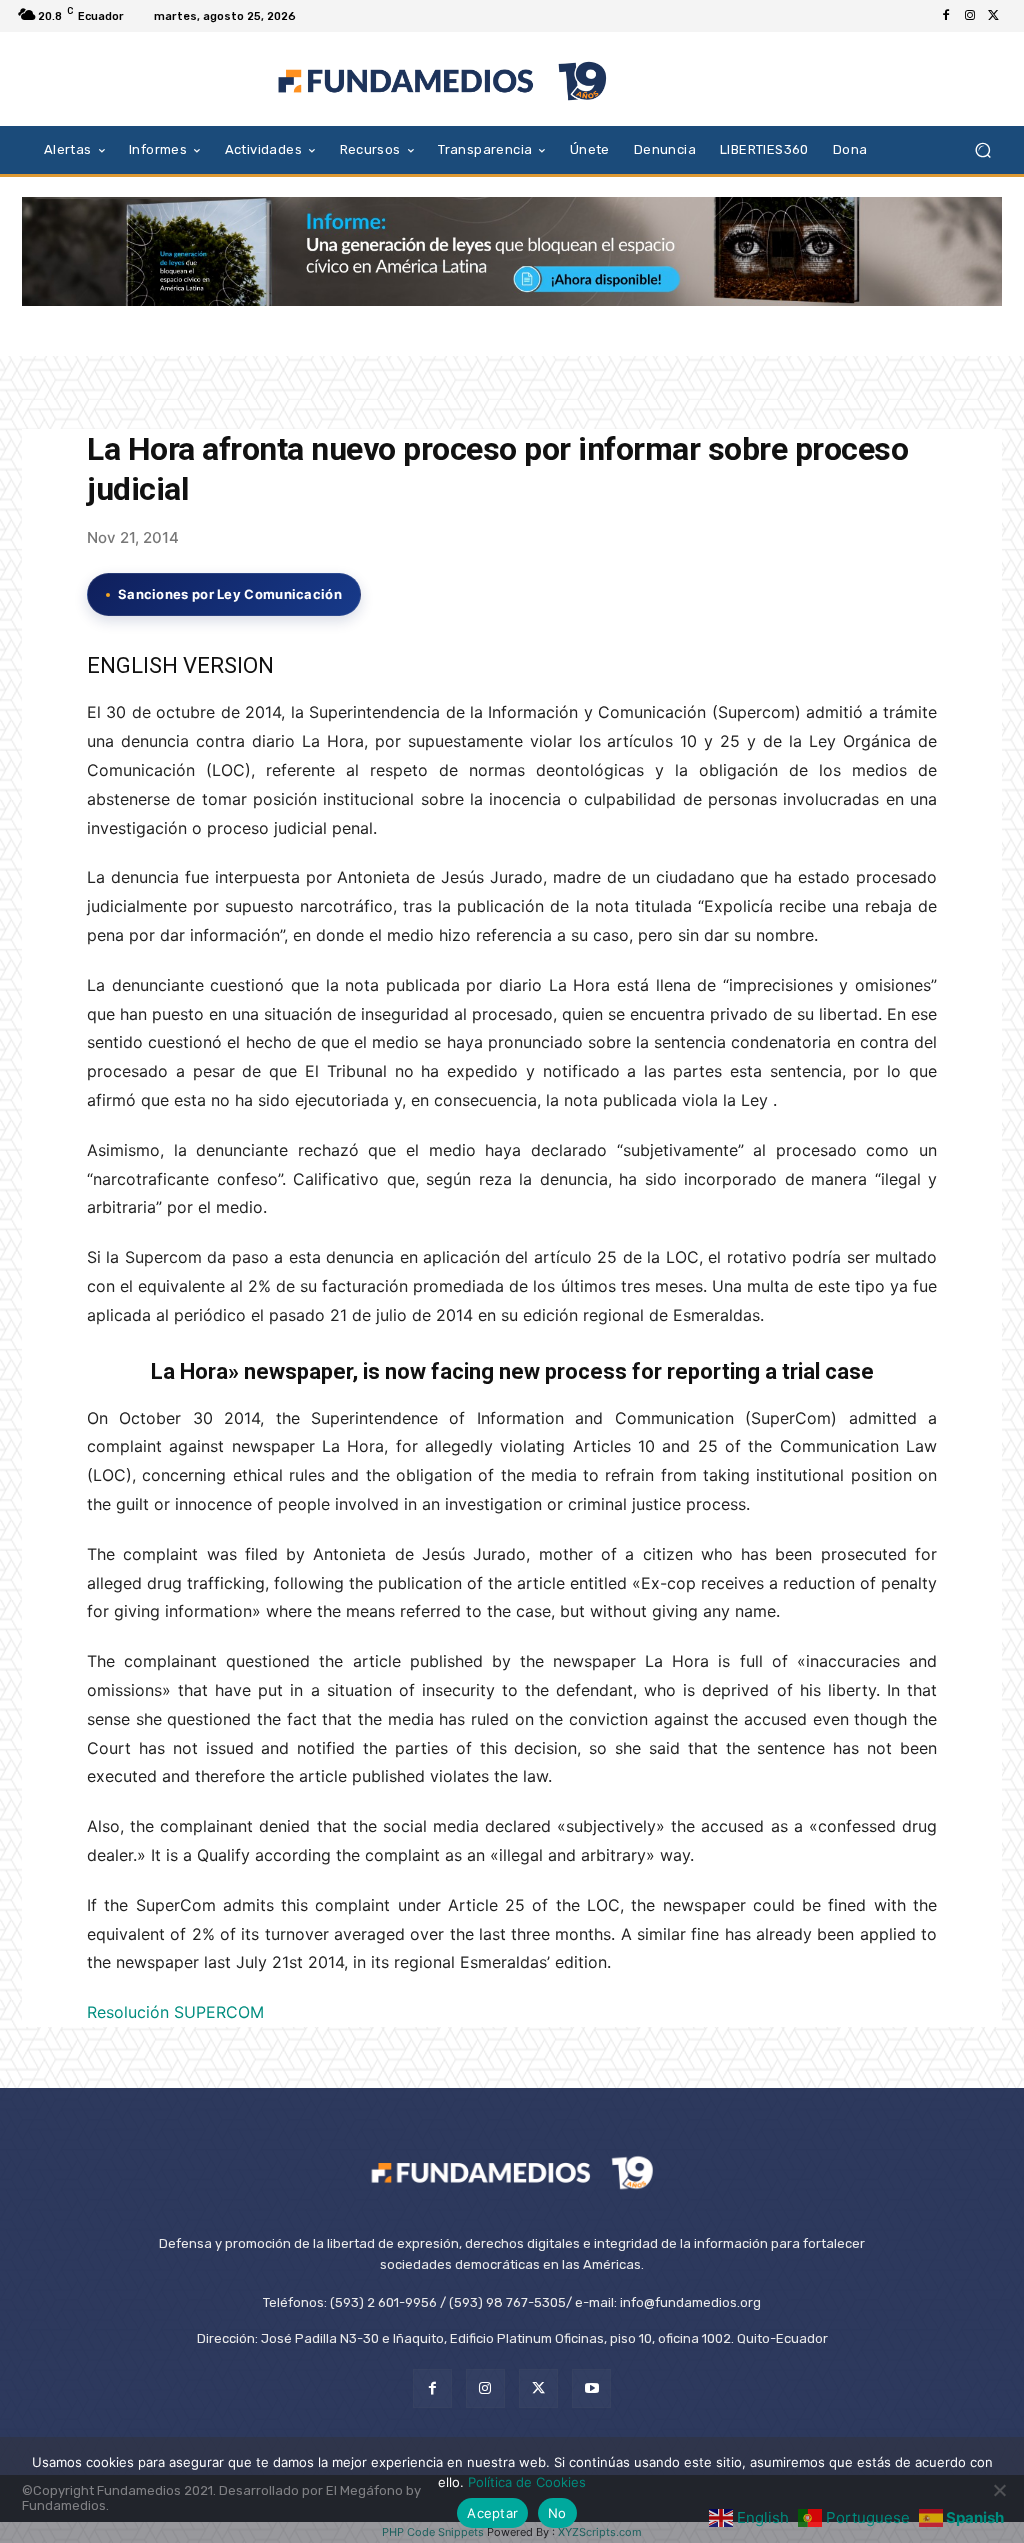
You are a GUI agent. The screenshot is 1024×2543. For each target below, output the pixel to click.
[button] (982, 149)
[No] (999, 2490)
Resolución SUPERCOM (175, 2012)
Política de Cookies (527, 2482)
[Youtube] (591, 2388)
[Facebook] (946, 16)
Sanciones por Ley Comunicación (230, 594)
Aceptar (492, 2513)
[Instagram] (970, 16)
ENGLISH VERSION (180, 665)
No (557, 2513)
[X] (994, 16)
